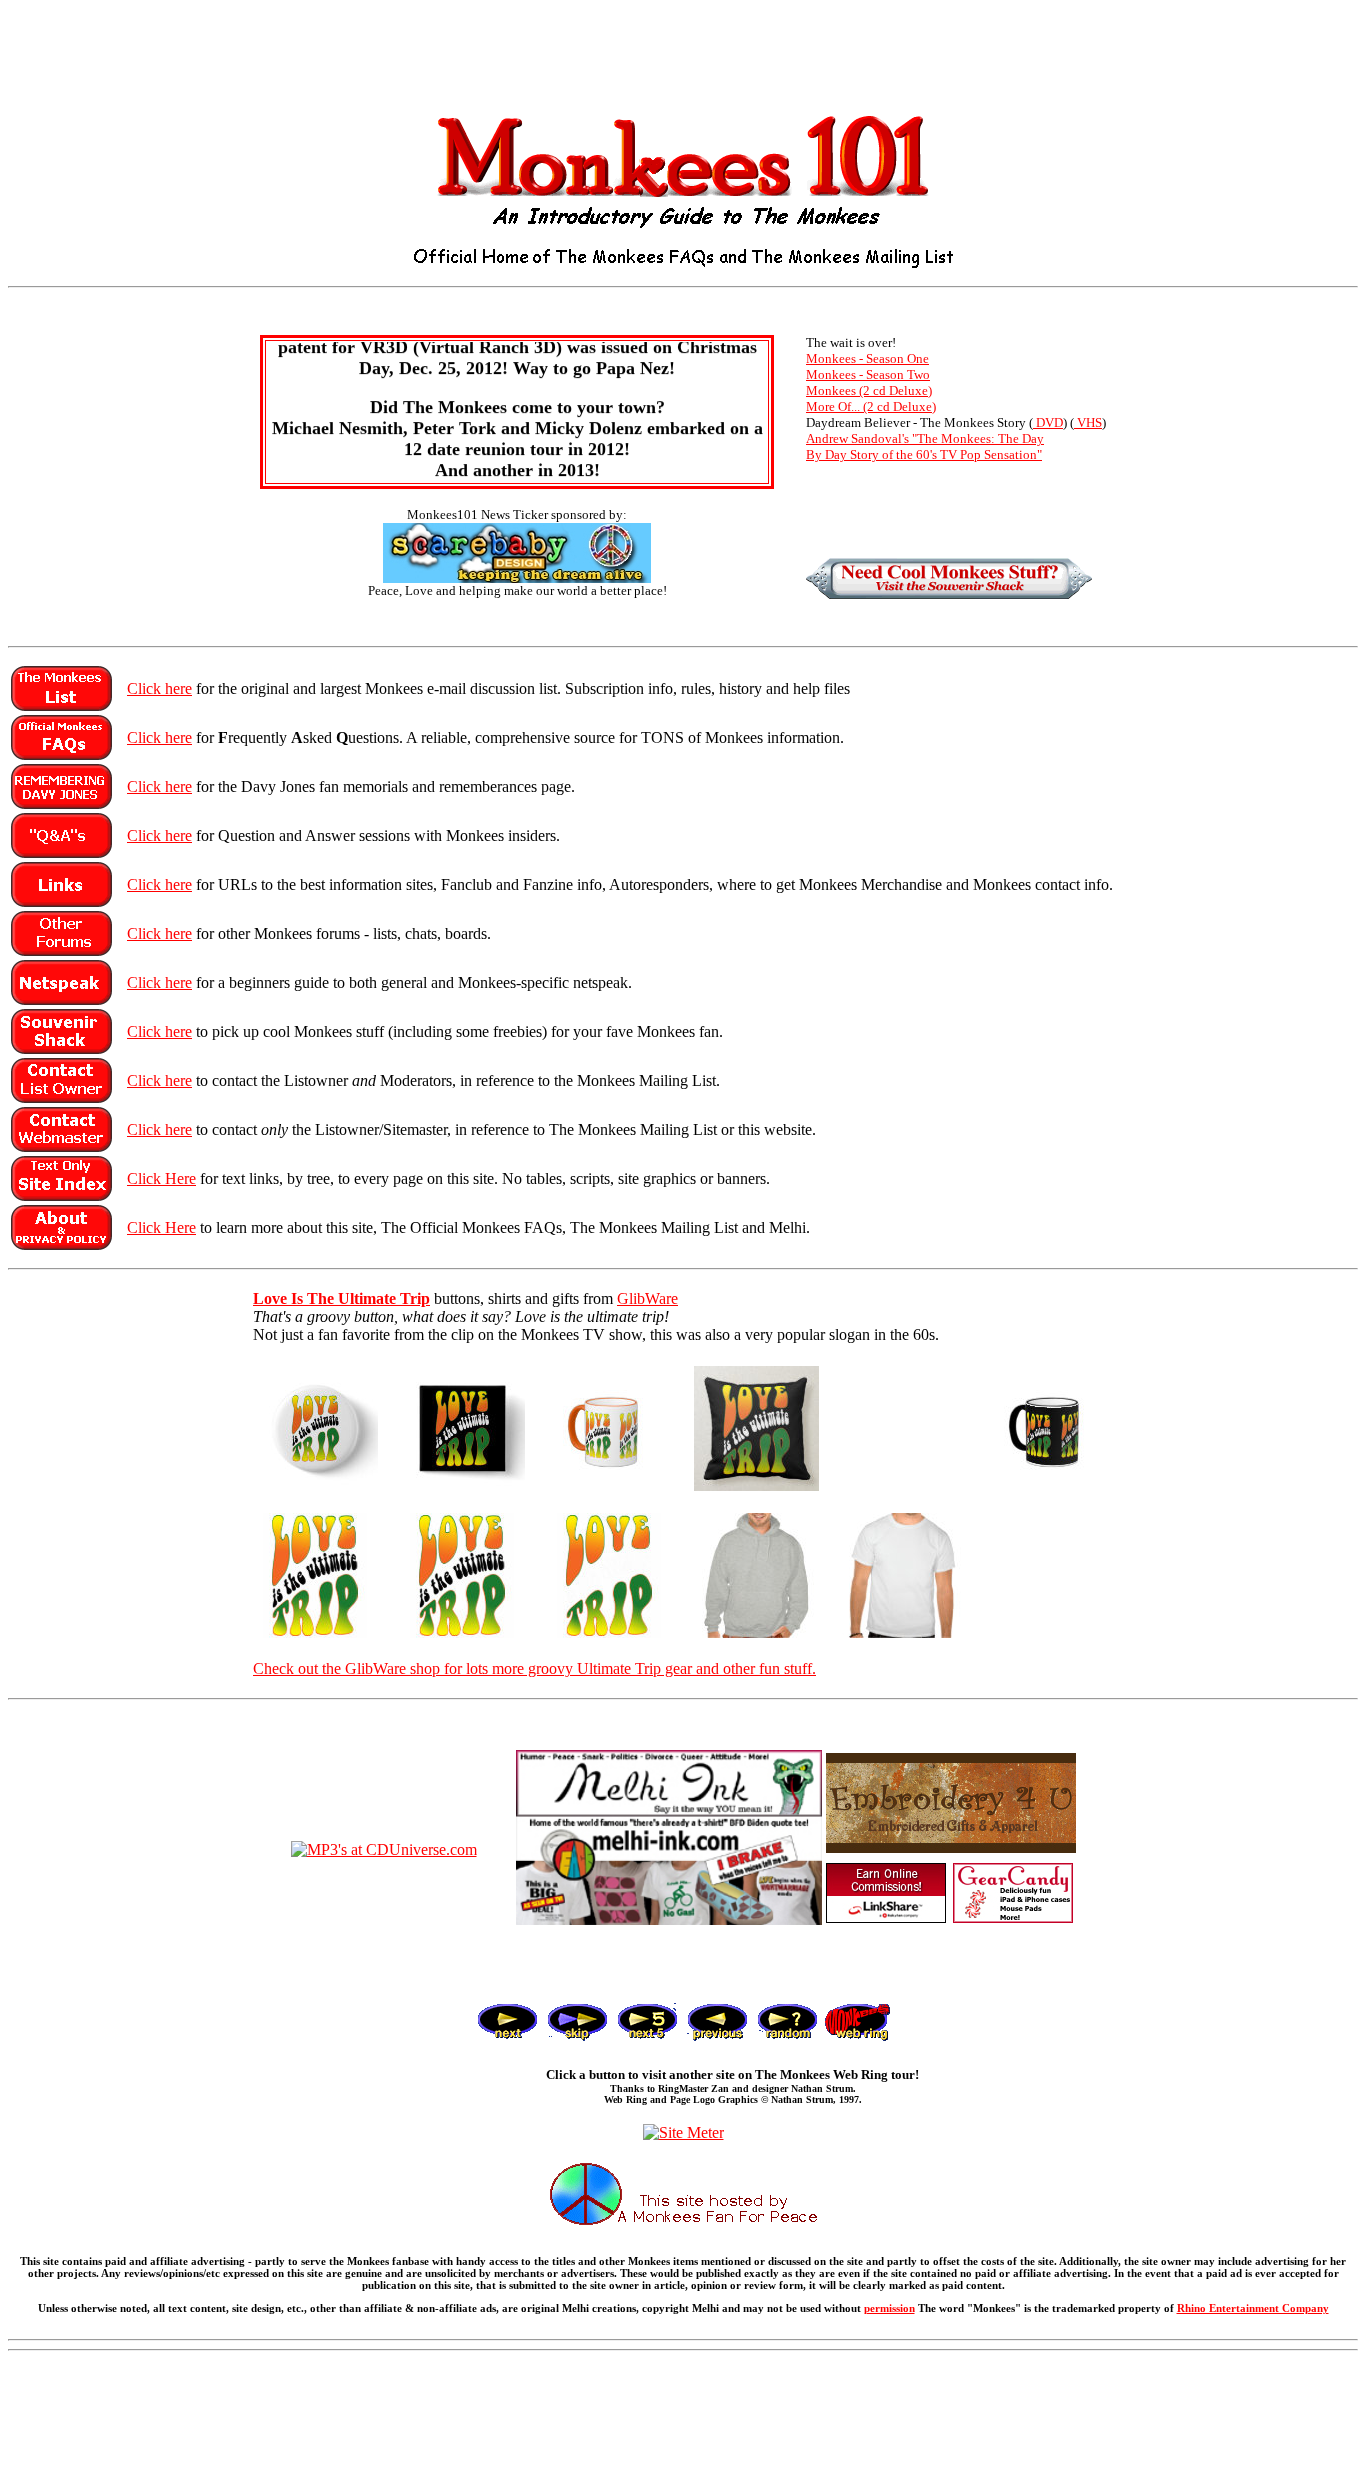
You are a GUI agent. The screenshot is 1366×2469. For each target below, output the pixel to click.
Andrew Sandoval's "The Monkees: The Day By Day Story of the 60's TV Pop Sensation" (925, 446)
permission (889, 2308)
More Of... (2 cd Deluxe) (871, 406)
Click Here (161, 1178)
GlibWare (647, 1298)
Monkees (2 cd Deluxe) (869, 390)
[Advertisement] (683, 53)
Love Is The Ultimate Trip (341, 1298)
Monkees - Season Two (868, 374)
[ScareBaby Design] (517, 577)
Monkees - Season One (867, 358)
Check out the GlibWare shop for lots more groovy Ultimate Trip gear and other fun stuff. (534, 1668)
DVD (1048, 422)
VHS (1088, 422)
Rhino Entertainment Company (1253, 2308)
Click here (159, 688)
